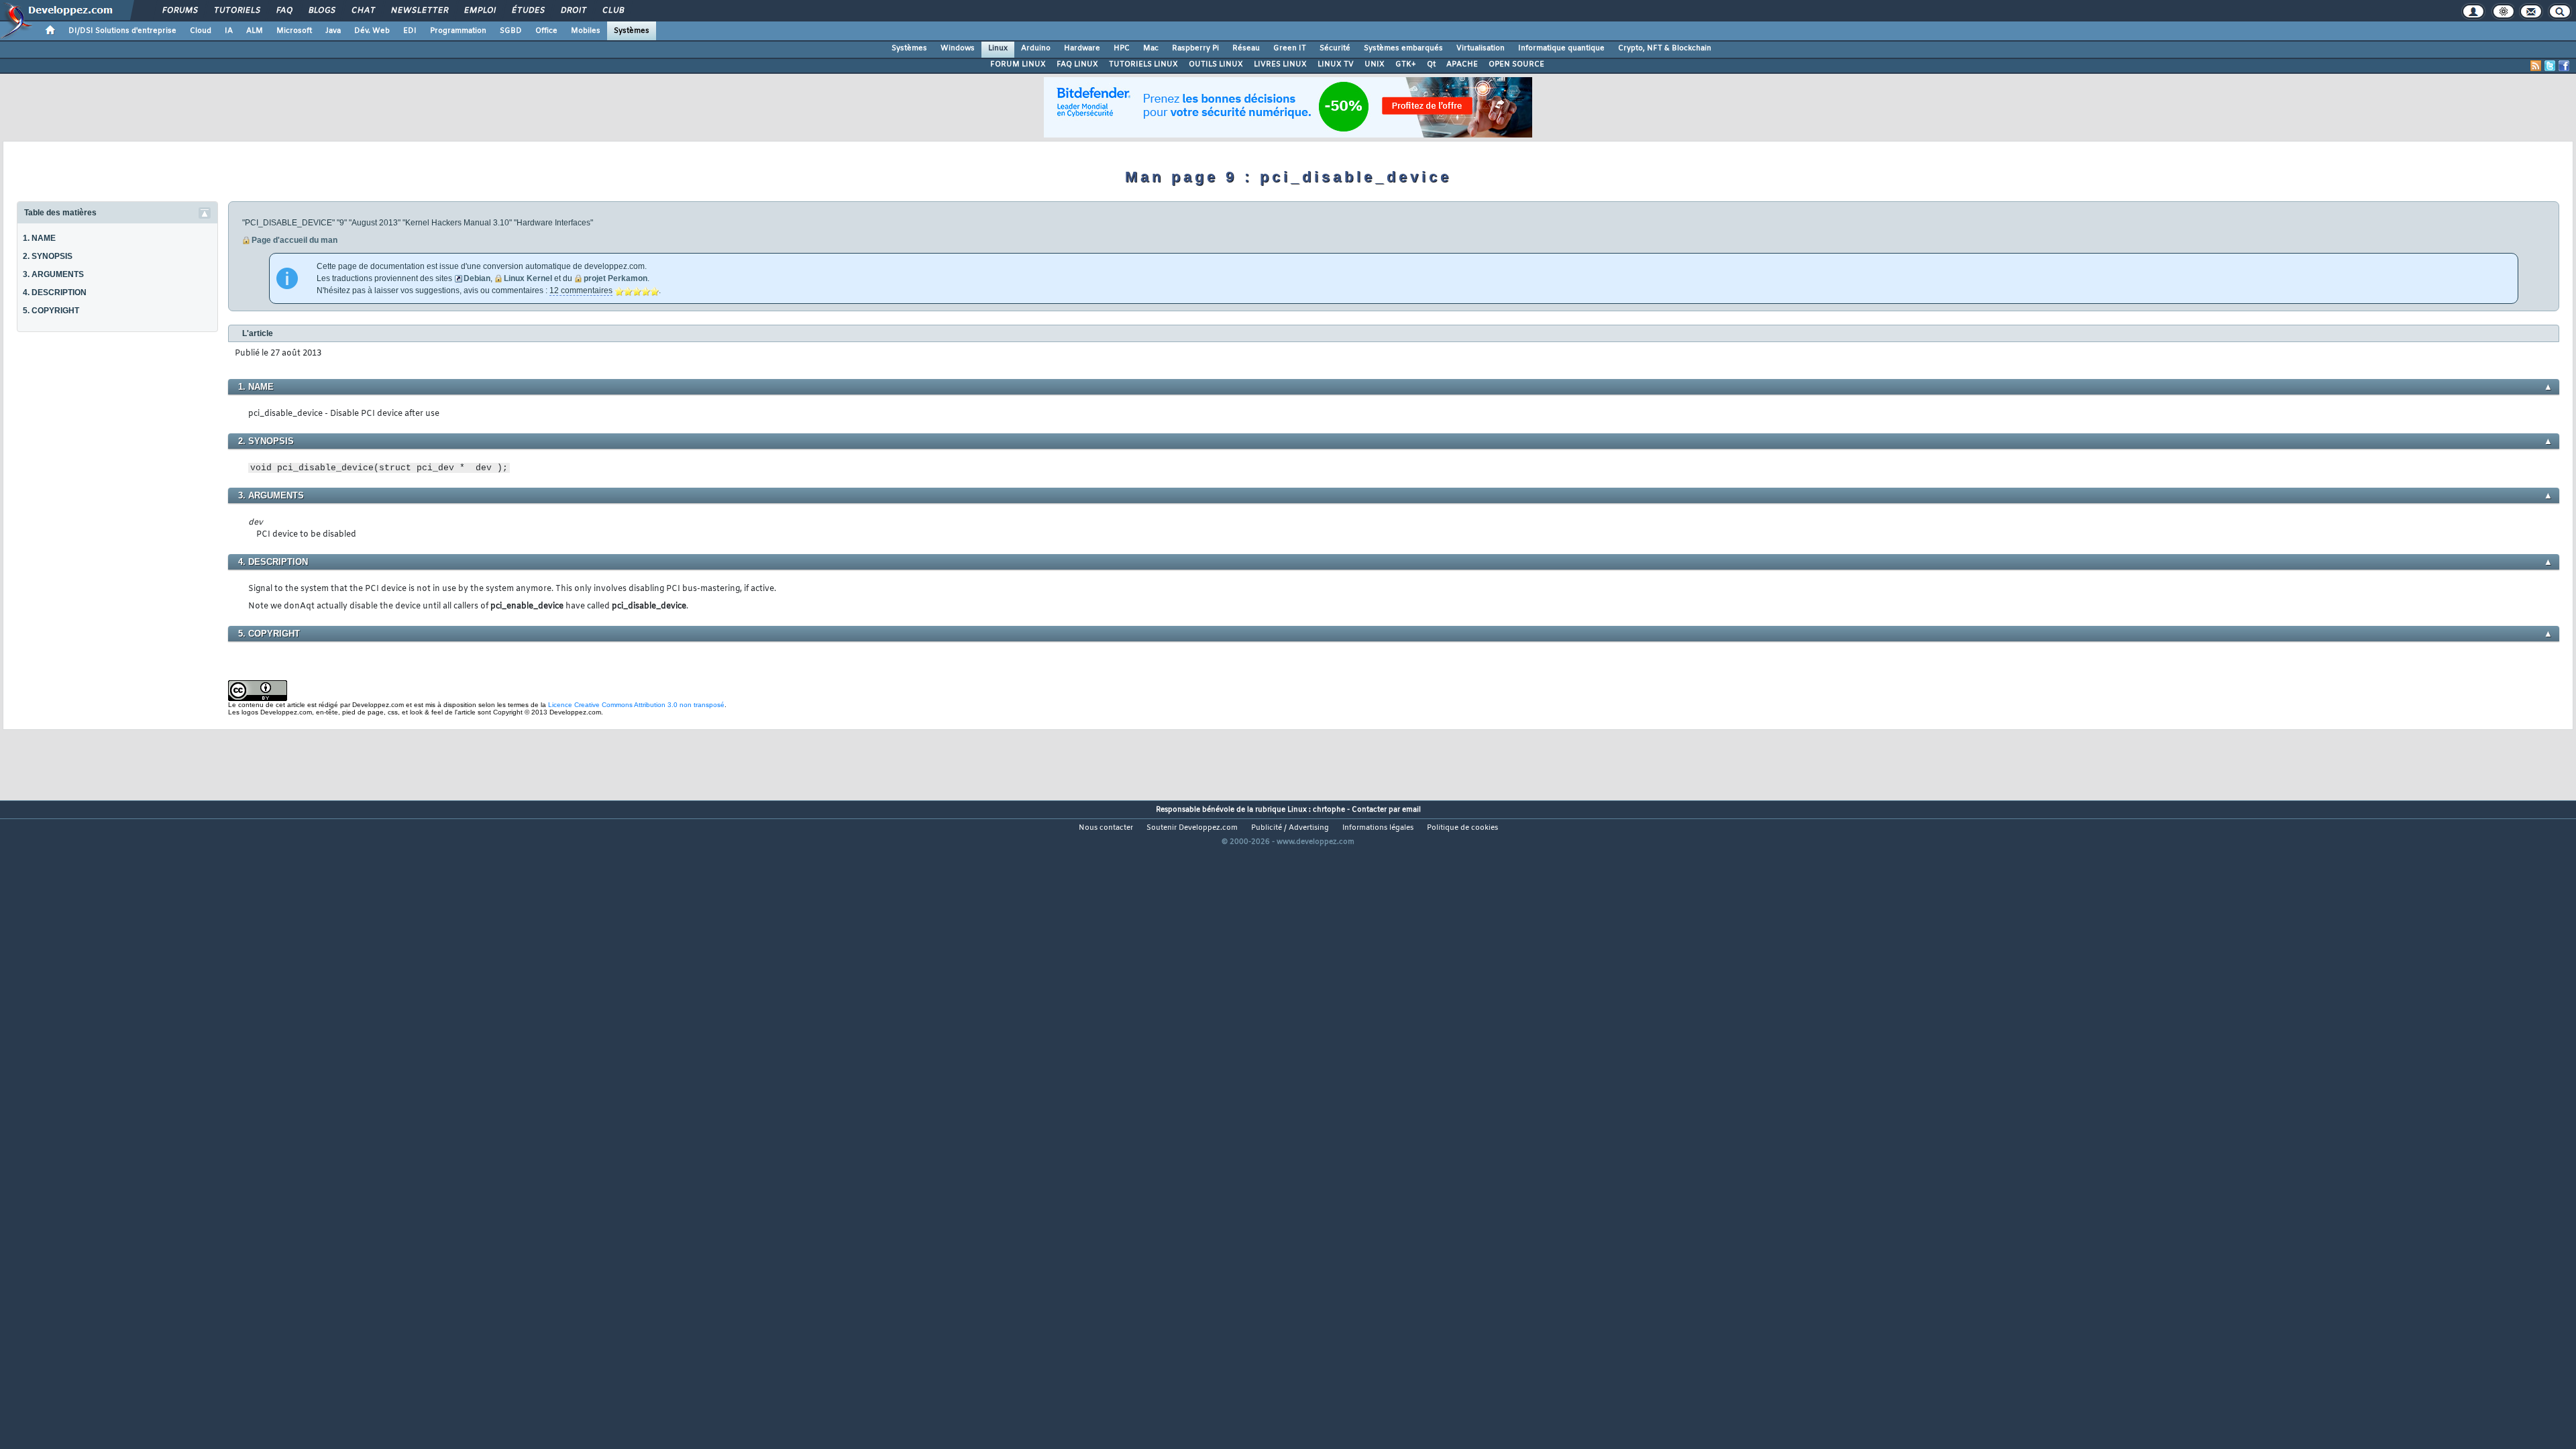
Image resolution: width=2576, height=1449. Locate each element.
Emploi (479, 11)
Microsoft (294, 31)
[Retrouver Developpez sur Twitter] (2550, 66)
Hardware (1082, 48)
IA (229, 31)
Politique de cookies (1462, 828)
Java (333, 31)
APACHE (1462, 64)
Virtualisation (1481, 48)
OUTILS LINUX (1216, 64)
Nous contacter (1106, 828)
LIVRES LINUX (1280, 64)
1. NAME (39, 238)
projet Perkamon (615, 278)
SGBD (511, 31)
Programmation (458, 31)
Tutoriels (236, 11)
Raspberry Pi (1195, 48)
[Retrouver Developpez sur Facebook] (2564, 66)
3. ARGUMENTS (53, 274)
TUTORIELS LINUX (1143, 64)
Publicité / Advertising (1290, 828)
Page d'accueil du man (294, 240)
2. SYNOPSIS (48, 256)
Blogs (321, 11)
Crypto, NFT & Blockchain (1665, 48)
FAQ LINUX (1077, 64)
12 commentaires (581, 290)
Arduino (1036, 48)
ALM (255, 31)
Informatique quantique (1561, 48)
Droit (573, 11)
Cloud (201, 31)
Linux (998, 48)
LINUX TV (1336, 64)
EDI (410, 31)
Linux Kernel (528, 278)
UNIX (1375, 64)
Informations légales (1378, 828)
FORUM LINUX (1018, 64)
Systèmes (632, 31)
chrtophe (1329, 810)
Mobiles (586, 31)
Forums (179, 11)
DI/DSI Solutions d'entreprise (122, 31)
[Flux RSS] (2536, 66)
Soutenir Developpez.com (1192, 828)
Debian (477, 278)
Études (528, 11)
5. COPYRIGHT (51, 311)
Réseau (1246, 48)
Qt (1431, 64)
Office (546, 31)
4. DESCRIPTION (55, 292)
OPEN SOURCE (1516, 64)
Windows (958, 48)
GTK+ (1406, 64)
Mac (1151, 48)
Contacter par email (1386, 810)
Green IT (1290, 48)
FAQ (284, 11)
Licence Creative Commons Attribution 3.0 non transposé (636, 705)
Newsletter (419, 11)
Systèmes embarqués (1403, 48)
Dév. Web (372, 31)
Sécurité (1335, 48)
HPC (1122, 48)
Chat (363, 11)
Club (612, 11)
